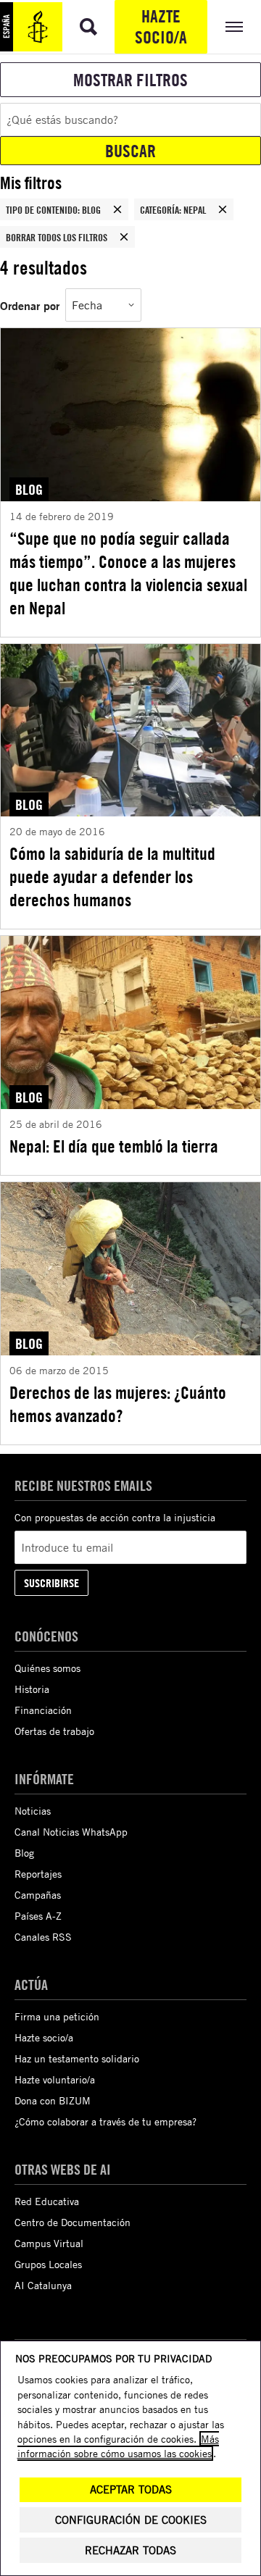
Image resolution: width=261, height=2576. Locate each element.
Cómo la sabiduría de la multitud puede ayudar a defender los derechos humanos (112, 877)
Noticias (33, 1811)
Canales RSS (43, 1937)
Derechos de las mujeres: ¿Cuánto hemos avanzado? (118, 1404)
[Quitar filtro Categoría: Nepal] (223, 209)
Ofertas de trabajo (54, 1731)
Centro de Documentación (72, 2222)
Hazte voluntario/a (55, 2079)
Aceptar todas (131, 2489)
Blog (24, 1853)
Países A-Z (38, 1916)
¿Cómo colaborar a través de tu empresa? (105, 2121)
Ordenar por (30, 305)
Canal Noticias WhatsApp (71, 1832)
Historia (32, 1689)
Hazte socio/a (161, 26)
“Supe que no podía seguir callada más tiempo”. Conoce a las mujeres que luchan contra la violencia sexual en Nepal (128, 573)
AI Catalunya (43, 2285)
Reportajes (38, 1874)
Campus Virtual (49, 2243)
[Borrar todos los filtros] (124, 237)
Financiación (43, 1710)
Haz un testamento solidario (77, 2058)
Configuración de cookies (131, 2520)
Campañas (38, 1895)
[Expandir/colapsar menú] (234, 27)
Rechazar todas (130, 2550)
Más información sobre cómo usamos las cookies (118, 2446)
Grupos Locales (48, 2264)
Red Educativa (47, 2201)
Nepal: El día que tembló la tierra (114, 1146)
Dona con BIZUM (53, 2100)
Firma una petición (57, 2016)
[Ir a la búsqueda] (88, 27)
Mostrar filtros (130, 80)
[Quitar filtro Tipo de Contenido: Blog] (117, 209)
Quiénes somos (47, 1668)
